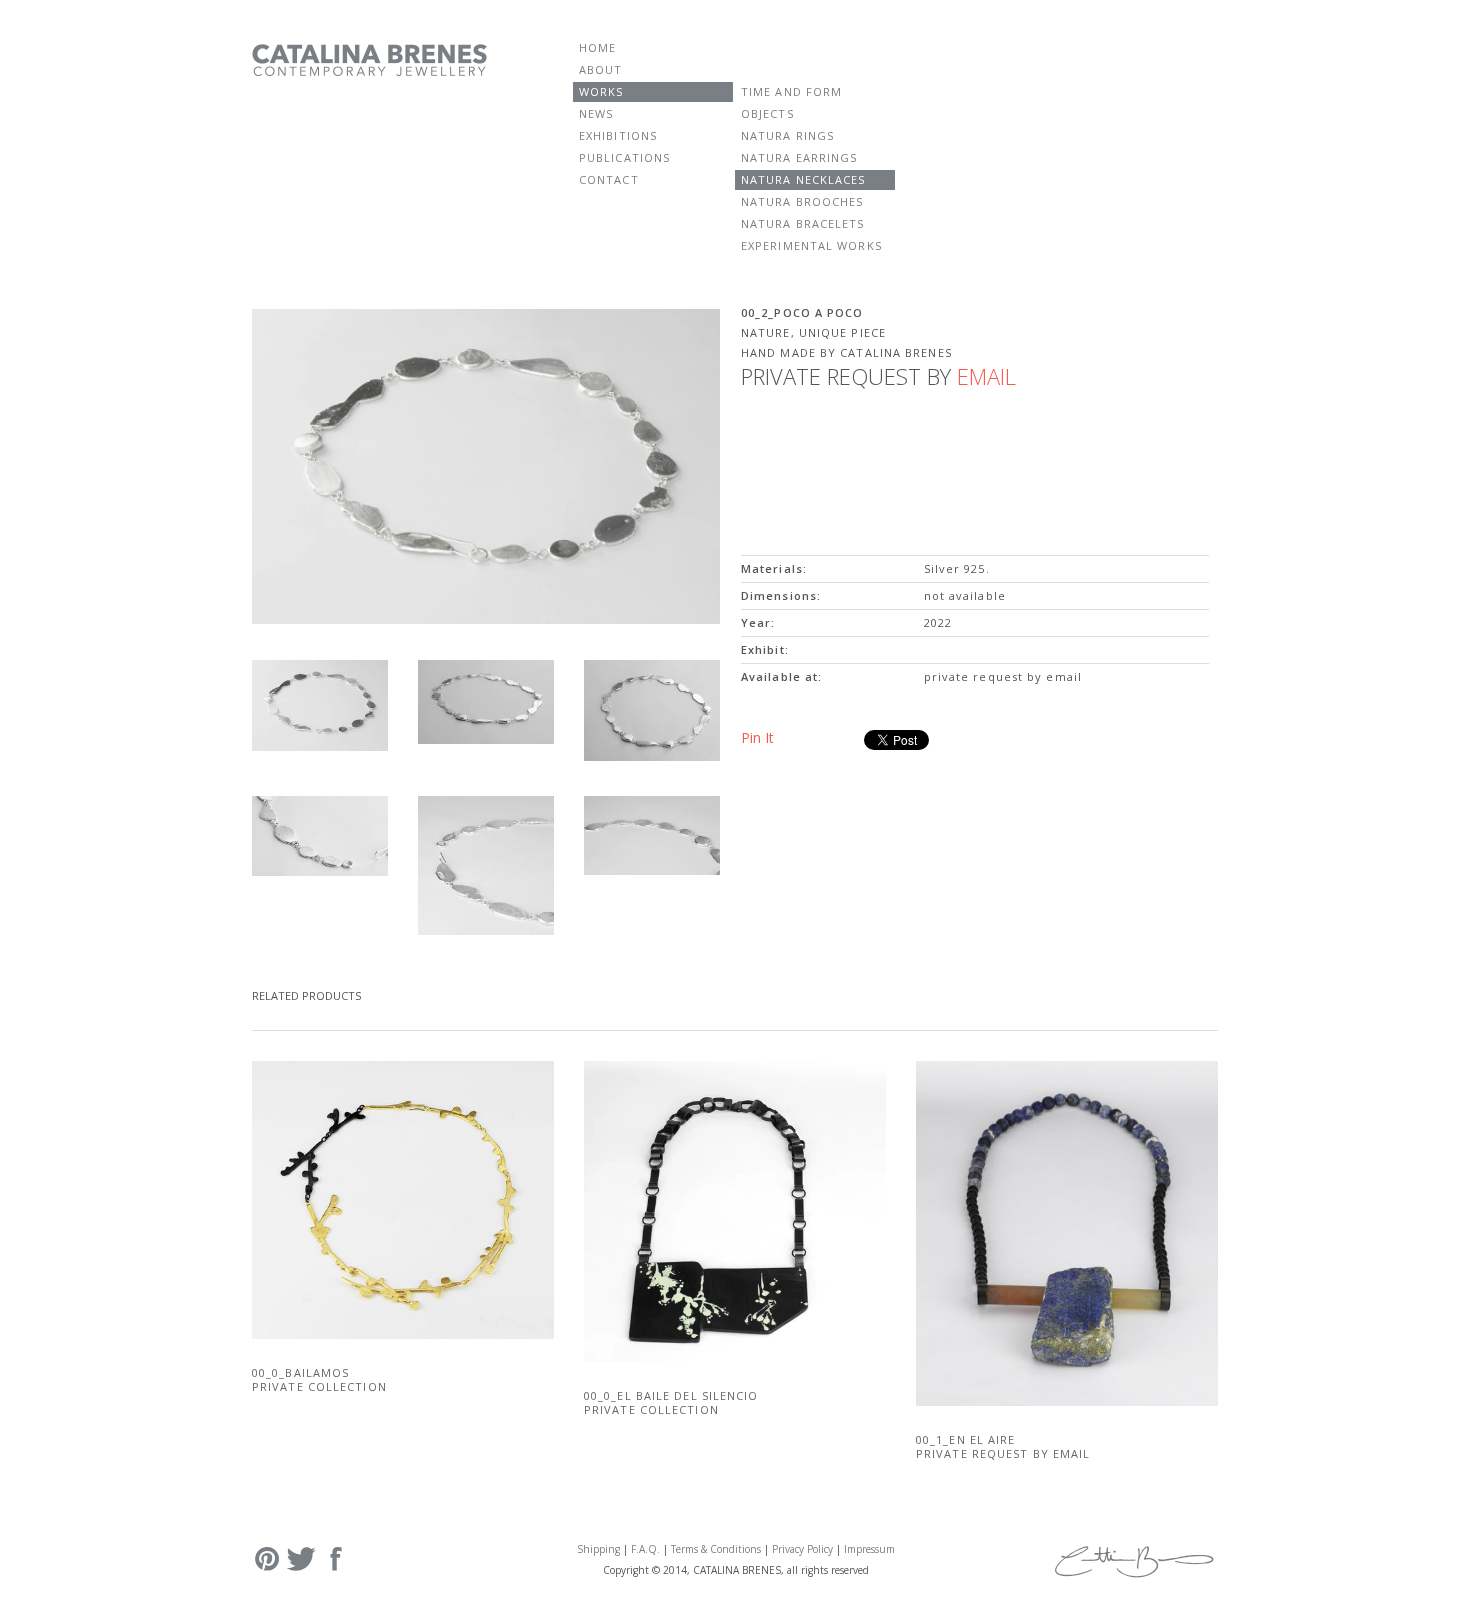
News (596, 113)
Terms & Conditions (716, 1549)
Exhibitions (618, 135)
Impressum (869, 1549)
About (601, 69)
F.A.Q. (645, 1549)
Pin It (757, 737)
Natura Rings (787, 135)
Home (597, 47)
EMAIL (986, 376)
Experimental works (811, 245)
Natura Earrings (799, 157)
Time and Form (791, 91)
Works (601, 91)
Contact (609, 179)
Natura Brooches (802, 201)
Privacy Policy (802, 1549)
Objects (767, 113)
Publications (624, 157)
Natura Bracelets (803, 223)
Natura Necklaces (803, 179)
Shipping (598, 1549)
